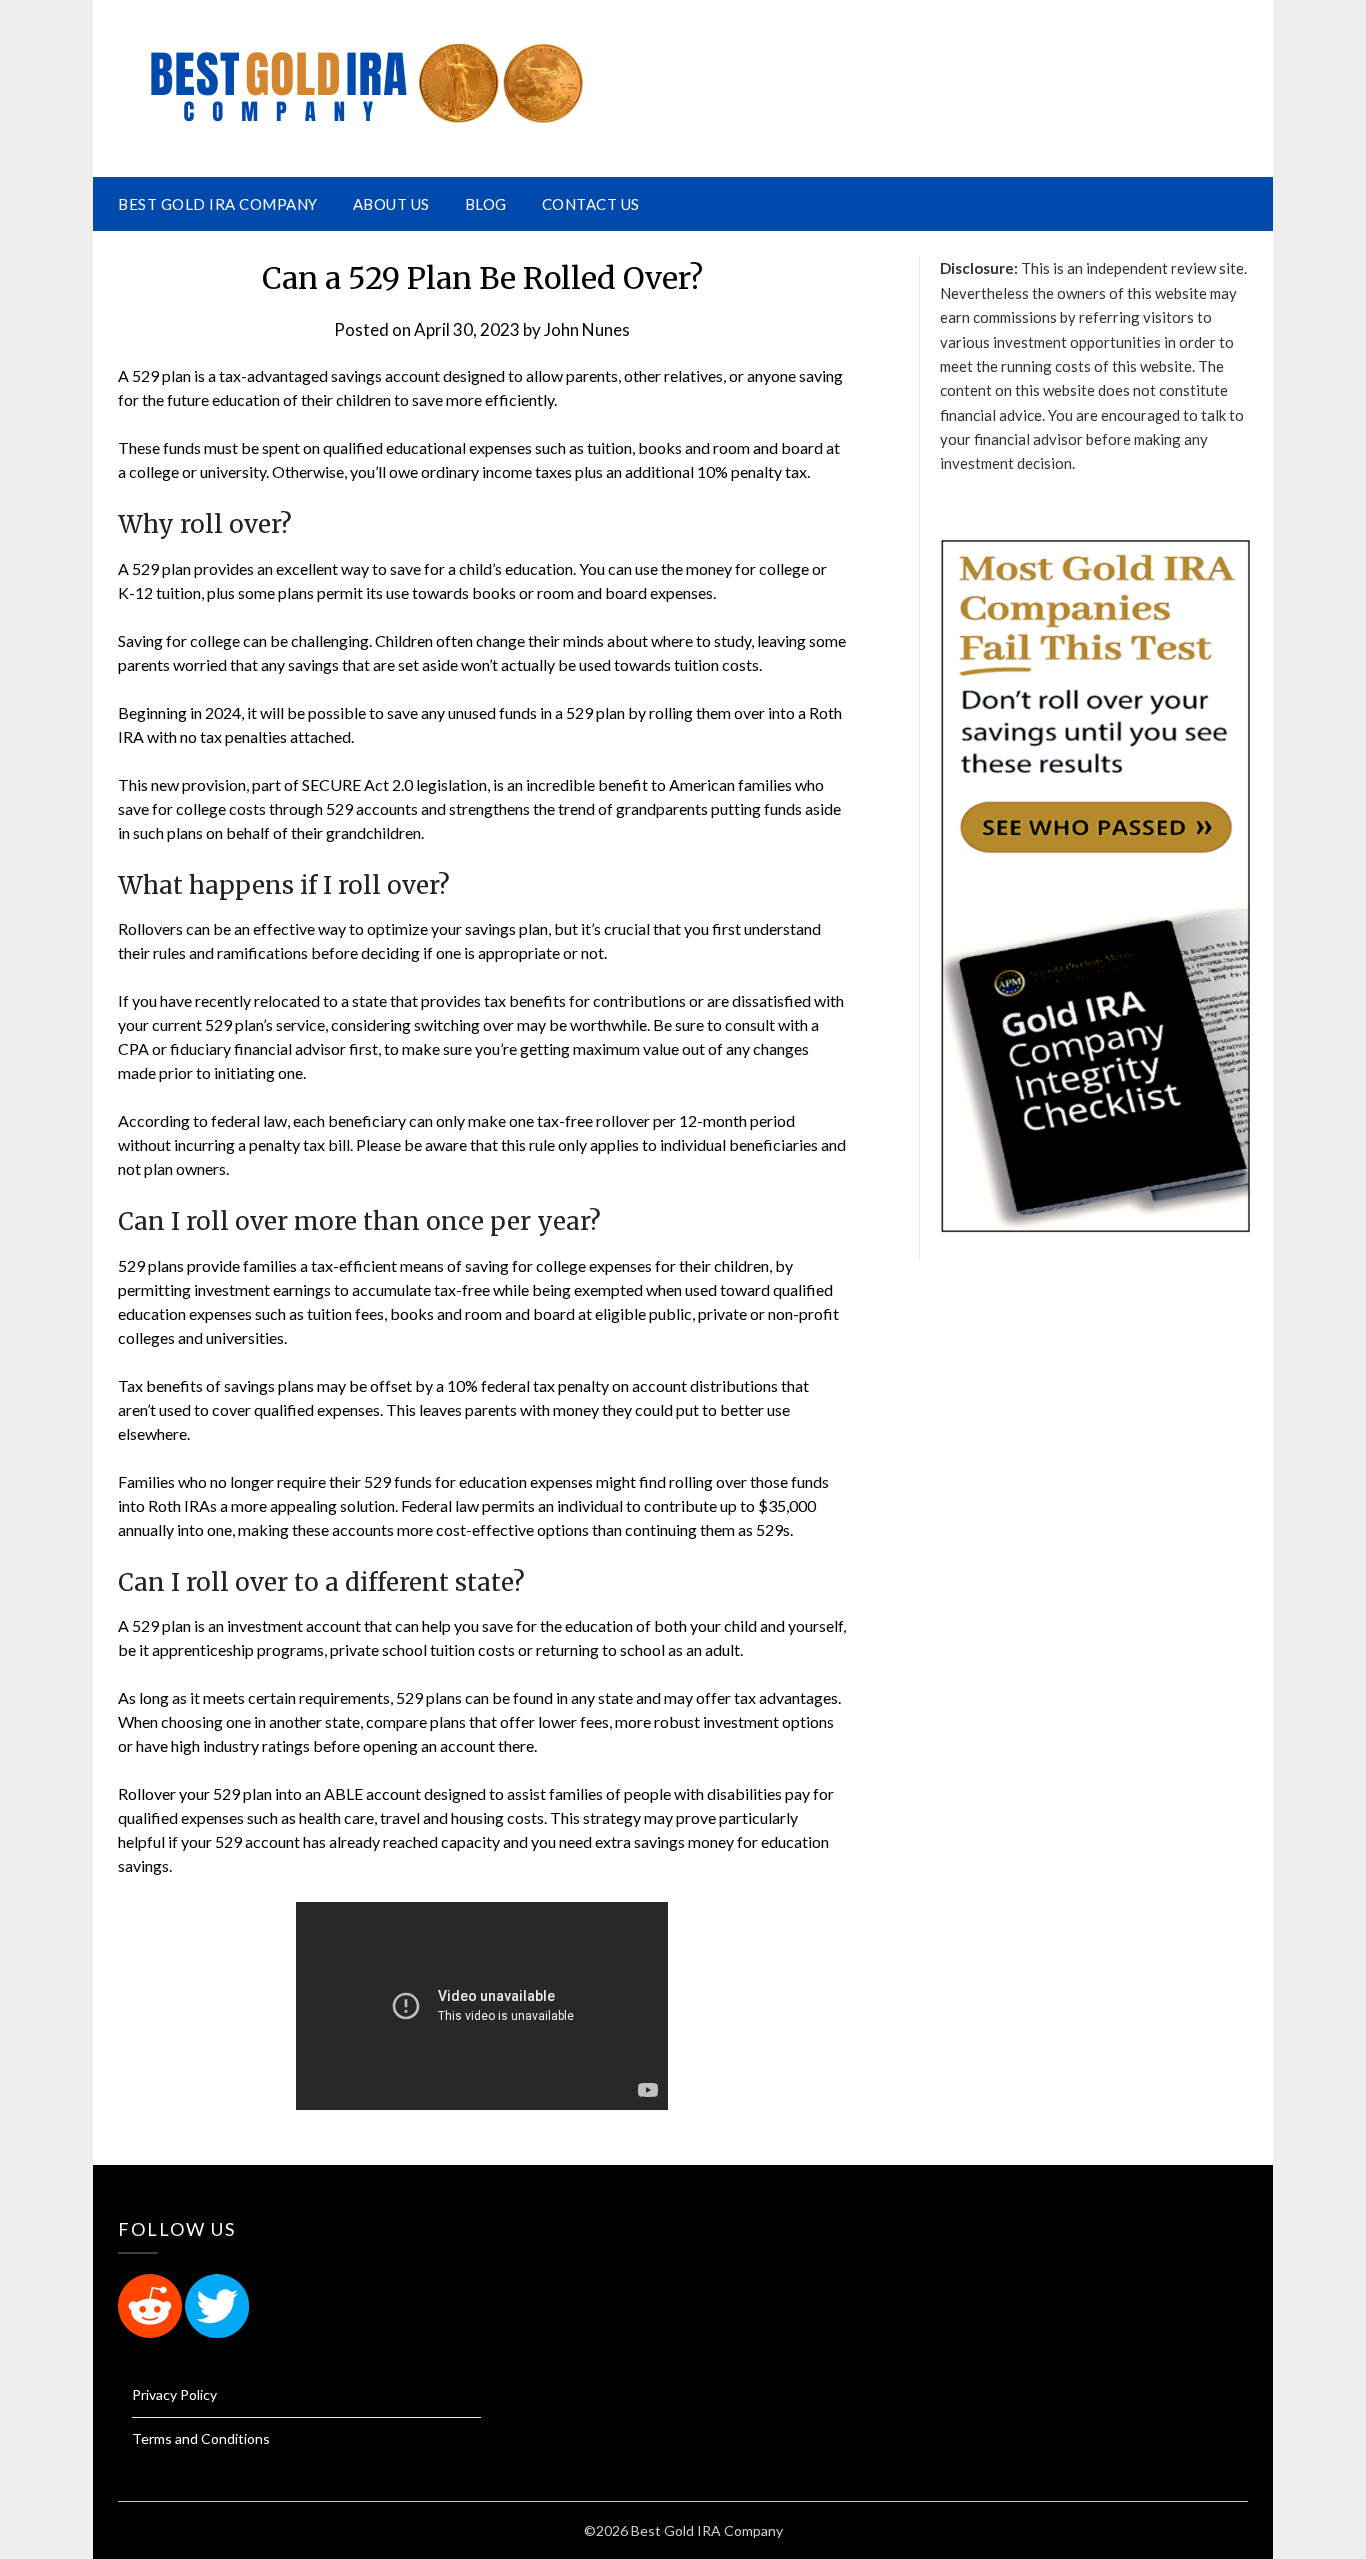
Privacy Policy (174, 2394)
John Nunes (587, 329)
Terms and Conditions (201, 2438)
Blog (486, 204)
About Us (391, 204)
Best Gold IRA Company (218, 204)
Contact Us (591, 204)
